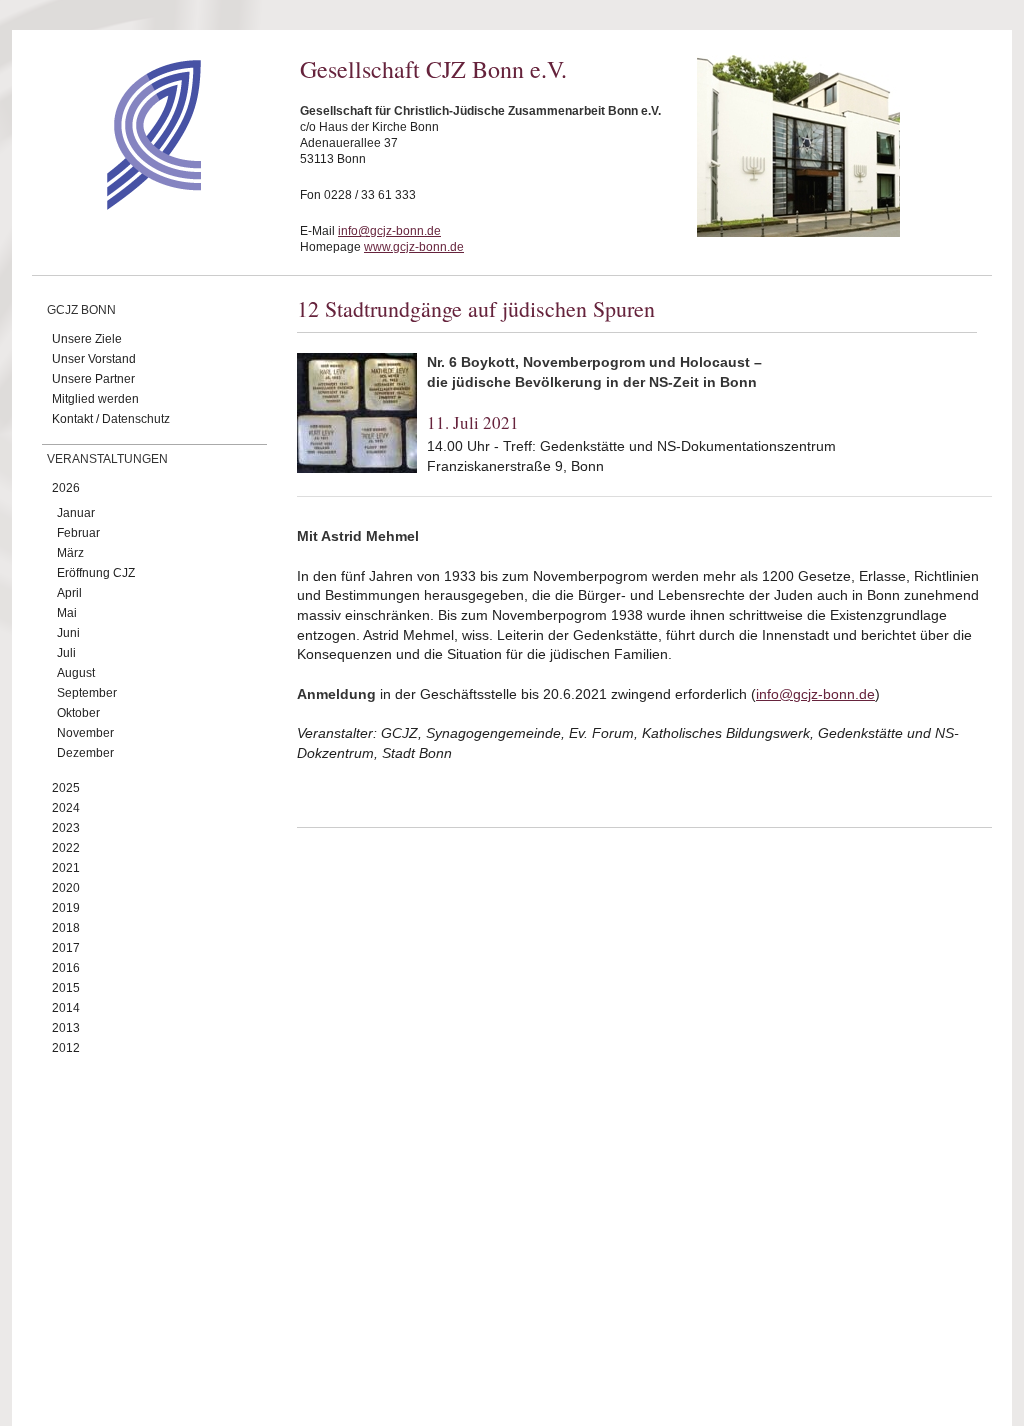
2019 (66, 908)
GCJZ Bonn (81, 310)
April (69, 593)
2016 (66, 968)
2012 (66, 1048)
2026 (66, 488)
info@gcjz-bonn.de (389, 231)
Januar (76, 513)
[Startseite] (118, 205)
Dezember (85, 753)
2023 (66, 828)
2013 (66, 1028)
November (85, 733)
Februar (78, 533)
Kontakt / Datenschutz (111, 419)
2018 (66, 928)
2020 (66, 888)
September (87, 693)
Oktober (78, 713)
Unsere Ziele (87, 339)
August (76, 673)
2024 (66, 808)
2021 (66, 868)
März (70, 553)
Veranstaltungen (107, 459)
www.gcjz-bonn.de (414, 247)
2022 (66, 848)
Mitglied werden (95, 399)
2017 (66, 948)
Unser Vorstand (94, 359)
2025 (66, 788)
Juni (68, 633)
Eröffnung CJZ (96, 573)
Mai (67, 613)
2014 (66, 1008)
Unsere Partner (93, 379)
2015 (66, 988)
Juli (66, 653)
